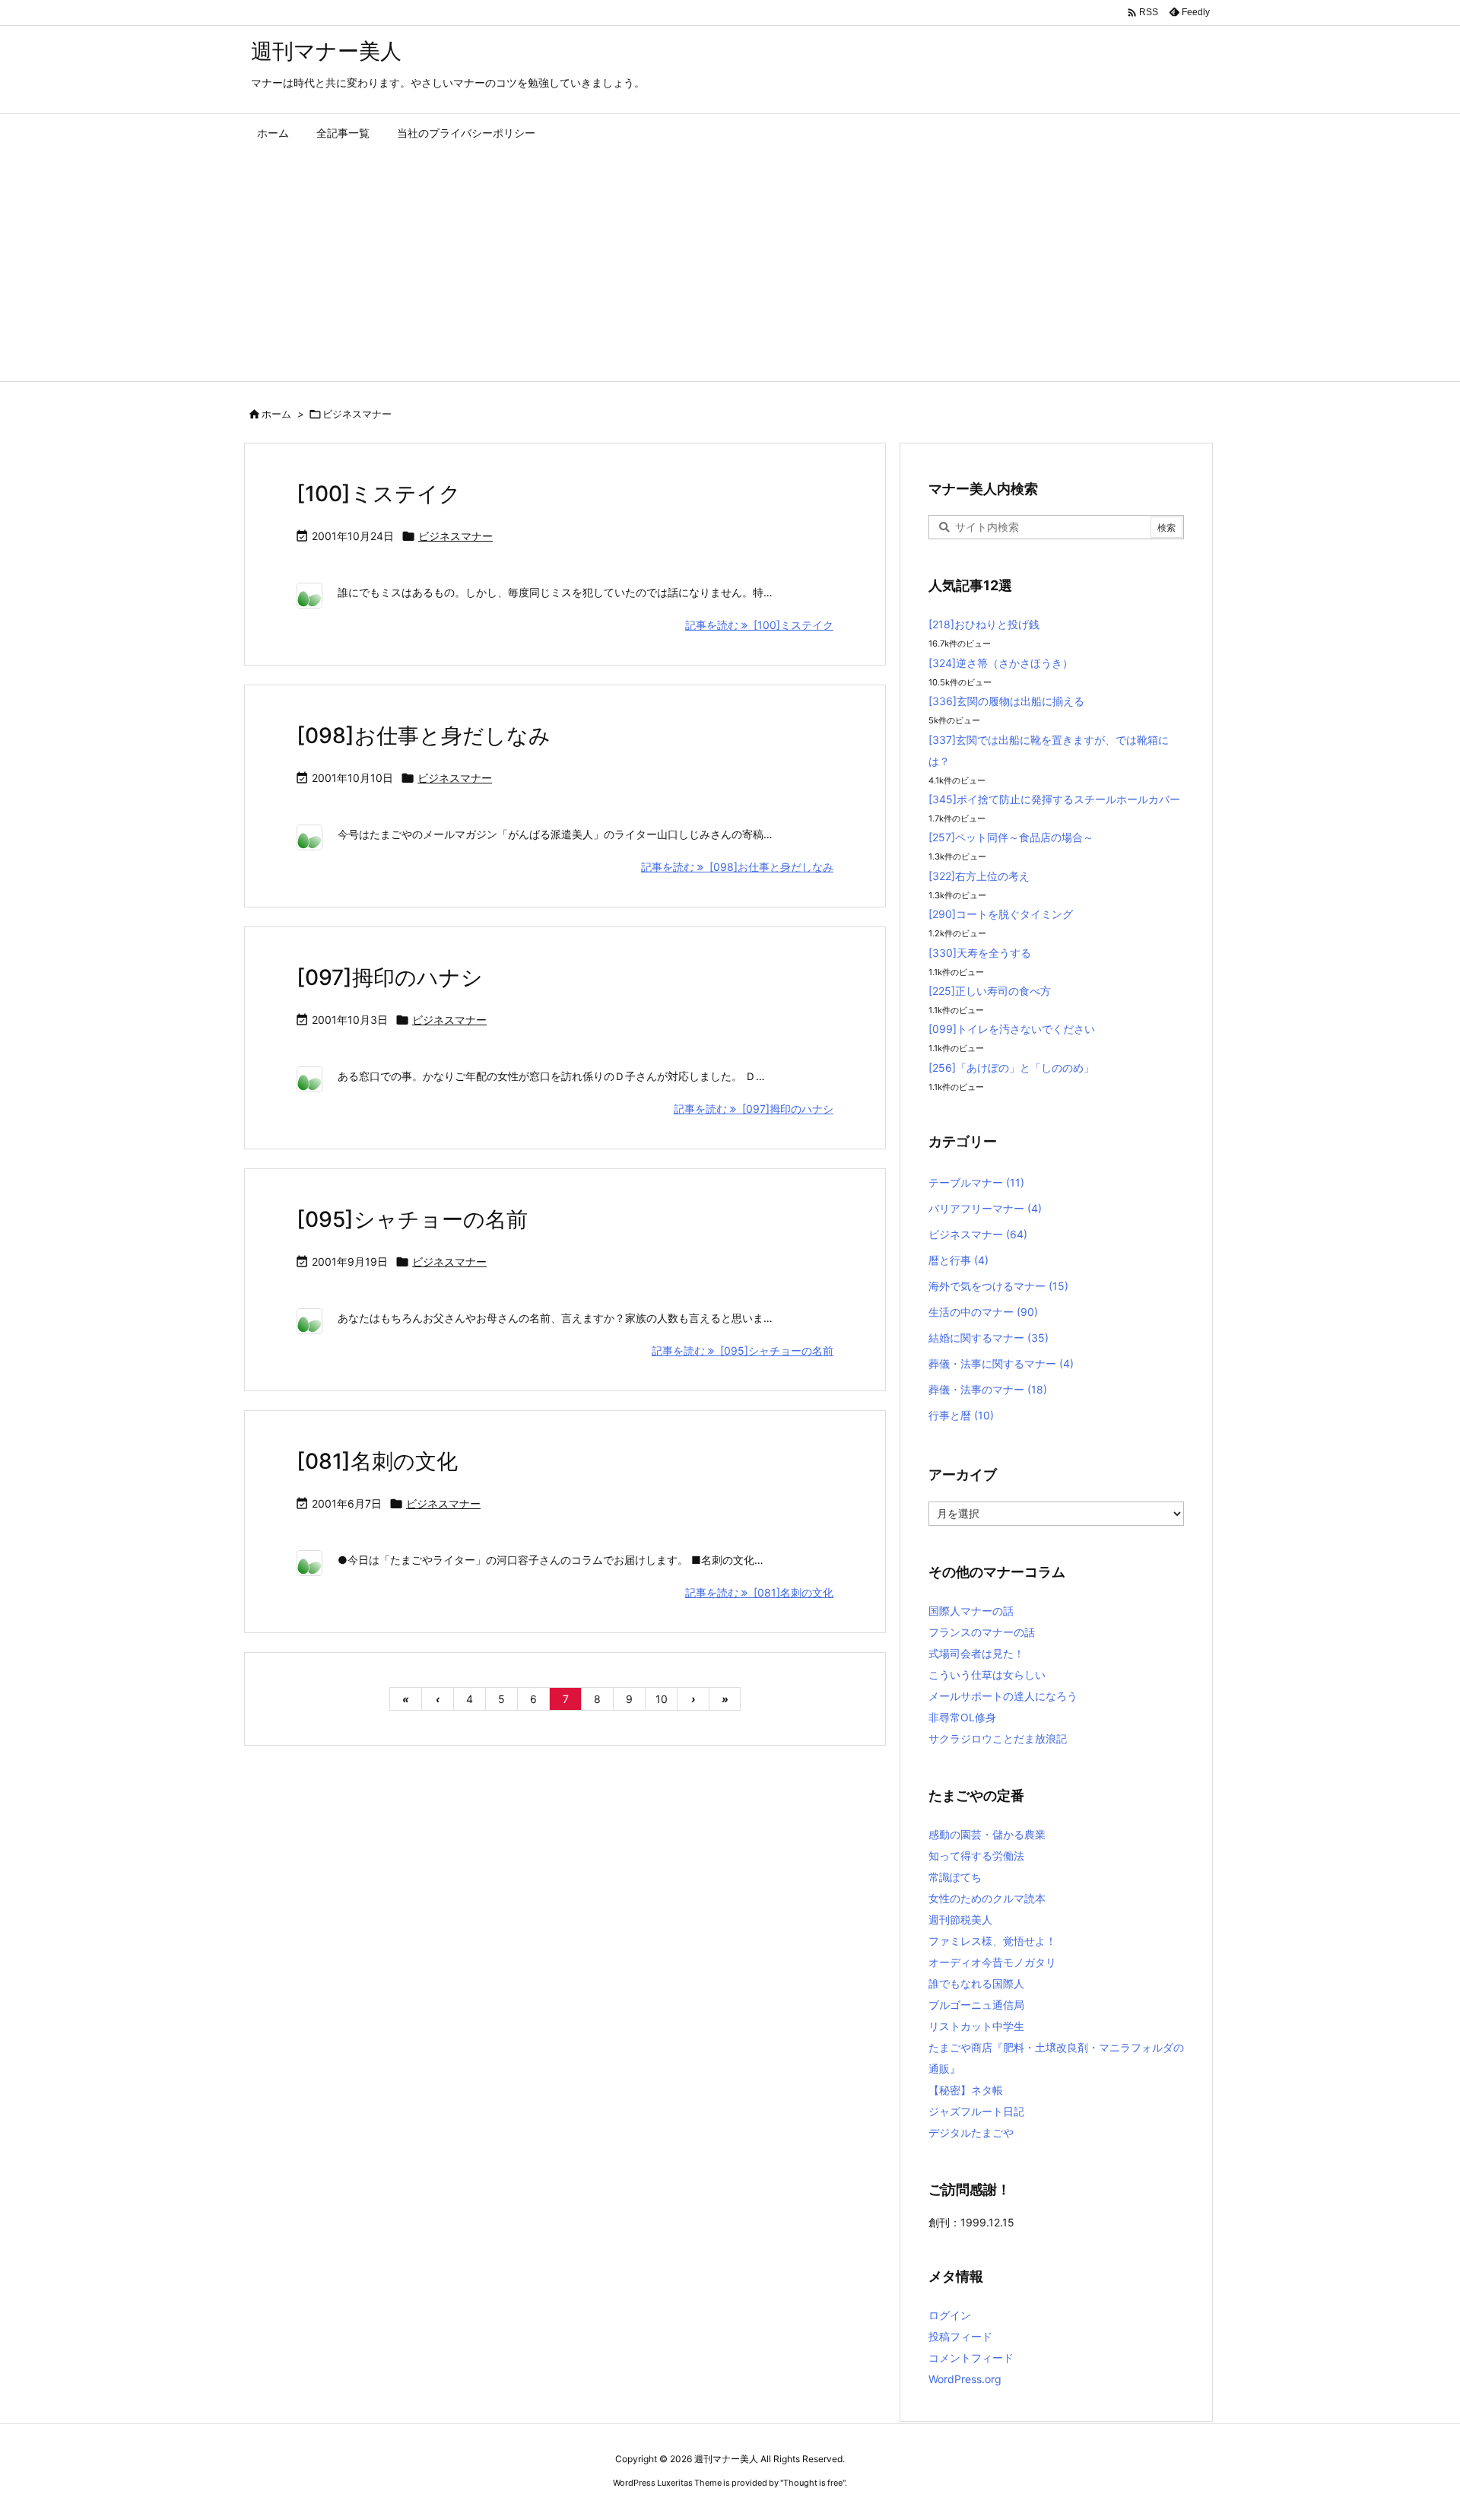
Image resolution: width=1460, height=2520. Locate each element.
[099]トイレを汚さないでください (1012, 1029)
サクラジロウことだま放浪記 (998, 1738)
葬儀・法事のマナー (988, 1389)
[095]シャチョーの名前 (412, 1219)
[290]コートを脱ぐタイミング (1001, 914)
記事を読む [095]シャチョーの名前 (743, 1351)
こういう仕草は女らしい (987, 1675)
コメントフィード (971, 2358)
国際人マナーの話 (971, 1611)
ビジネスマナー (455, 536)
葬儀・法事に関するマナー (1001, 1363)
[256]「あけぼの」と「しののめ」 (1011, 1068)
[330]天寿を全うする (980, 953)
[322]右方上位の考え (979, 876)
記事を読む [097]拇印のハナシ (754, 1109)
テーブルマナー (976, 1182)
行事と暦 (961, 1415)
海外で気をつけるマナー (998, 1286)
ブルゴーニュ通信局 (976, 2005)
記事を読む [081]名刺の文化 (759, 1592)
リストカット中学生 (976, 2026)
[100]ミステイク (379, 494)
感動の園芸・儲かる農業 (987, 1834)
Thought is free (813, 2483)
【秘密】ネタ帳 (966, 2090)
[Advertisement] (730, 267)
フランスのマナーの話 (982, 1632)
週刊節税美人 (960, 1919)
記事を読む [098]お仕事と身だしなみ (737, 867)
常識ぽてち (955, 1877)
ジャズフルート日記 (976, 2111)
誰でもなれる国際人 (976, 1983)
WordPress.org (965, 2379)
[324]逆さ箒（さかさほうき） (1001, 663)
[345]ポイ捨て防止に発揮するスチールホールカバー (1054, 799)
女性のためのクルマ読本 (987, 1898)
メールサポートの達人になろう (1003, 1696)
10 (662, 1699)
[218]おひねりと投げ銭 (984, 624)
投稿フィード (960, 2336)
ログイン (950, 2315)
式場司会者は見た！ (976, 1653)
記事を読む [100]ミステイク (759, 625)
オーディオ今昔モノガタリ (992, 1962)
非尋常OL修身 (962, 1717)
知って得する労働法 (976, 1856)
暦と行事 (959, 1260)
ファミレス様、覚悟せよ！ (992, 1941)
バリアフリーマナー (985, 1208)
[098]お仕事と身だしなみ (424, 736)
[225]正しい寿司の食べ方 (990, 991)
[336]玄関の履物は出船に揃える (1006, 701)
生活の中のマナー (983, 1312)
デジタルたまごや (971, 2132)
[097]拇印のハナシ (390, 977)
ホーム (276, 414)
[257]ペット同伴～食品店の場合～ (1011, 837)
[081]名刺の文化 (377, 1461)
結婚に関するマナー (989, 1338)
